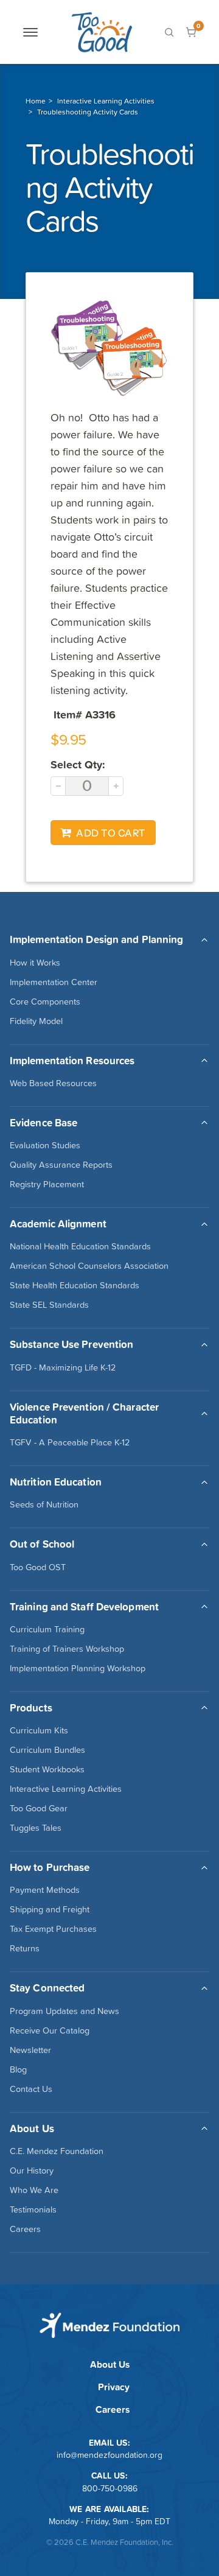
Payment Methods (45, 1890)
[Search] (169, 32)
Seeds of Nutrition (44, 1504)
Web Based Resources (53, 1083)
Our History (32, 2171)
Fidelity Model (36, 1021)
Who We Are (34, 2190)
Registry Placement (47, 1184)
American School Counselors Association (89, 1266)
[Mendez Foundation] (102, 32)
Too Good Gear (39, 1808)
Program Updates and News (64, 2011)
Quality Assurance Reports (61, 1165)
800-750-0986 (110, 2488)
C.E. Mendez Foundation (57, 2151)
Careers (25, 2229)
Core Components (45, 1002)
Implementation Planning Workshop (78, 1668)
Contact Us (31, 2089)
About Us (110, 2364)
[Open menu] (30, 32)
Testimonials (33, 2209)
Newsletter (30, 2050)
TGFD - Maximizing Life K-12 (63, 1367)
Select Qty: (78, 764)
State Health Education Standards (75, 1285)
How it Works (35, 963)
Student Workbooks (47, 1769)
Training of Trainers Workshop (67, 1649)
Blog (18, 2069)
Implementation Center (54, 982)
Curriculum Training (47, 1629)
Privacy (114, 2387)
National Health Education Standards (80, 1246)
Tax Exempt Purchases (53, 1929)
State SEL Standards (49, 1305)
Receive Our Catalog (50, 2030)
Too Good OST (38, 1567)
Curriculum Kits (39, 1730)
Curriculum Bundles (47, 1750)
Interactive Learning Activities (106, 101)
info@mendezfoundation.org (109, 2455)
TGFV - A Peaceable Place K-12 (70, 1442)
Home (36, 101)
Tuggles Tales (36, 1828)
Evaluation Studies (45, 1145)
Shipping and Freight (50, 1909)
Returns (25, 1948)
